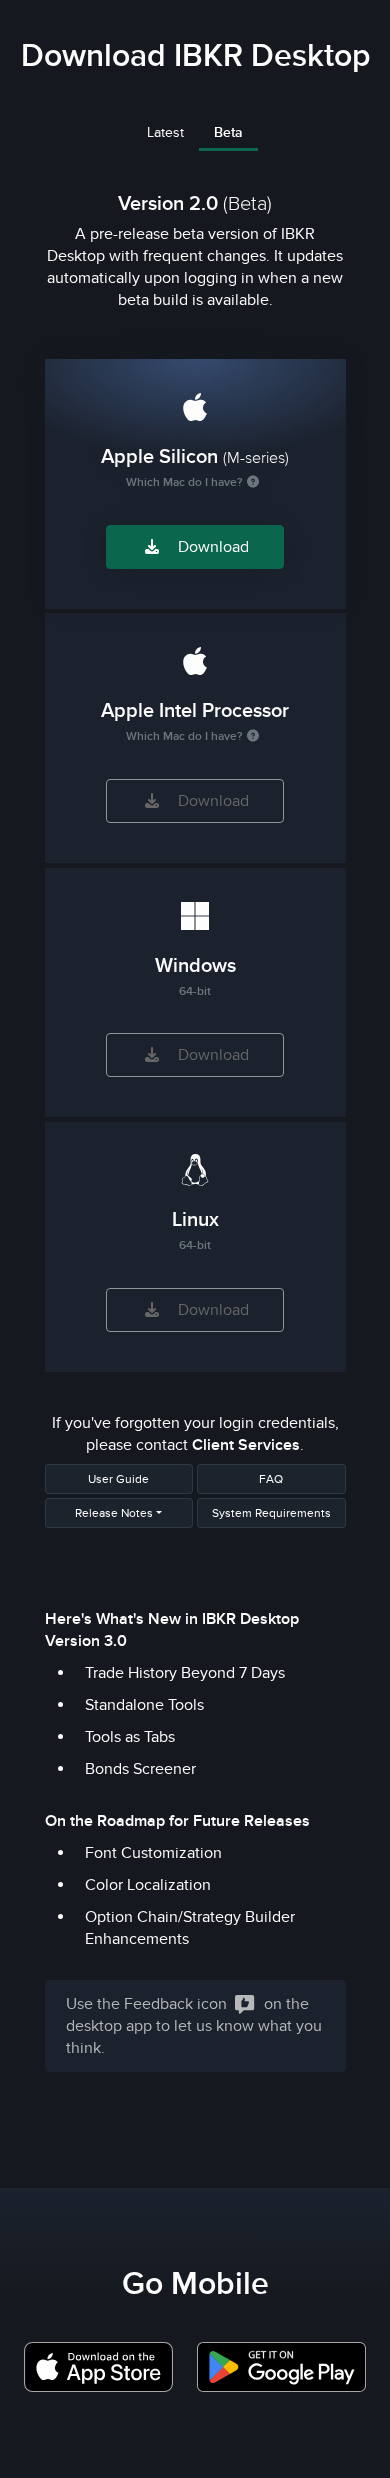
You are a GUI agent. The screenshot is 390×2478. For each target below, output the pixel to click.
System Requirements (271, 1513)
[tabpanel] (195, 1129)
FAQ (271, 1479)
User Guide (118, 1479)
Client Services (246, 1445)
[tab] (165, 137)
